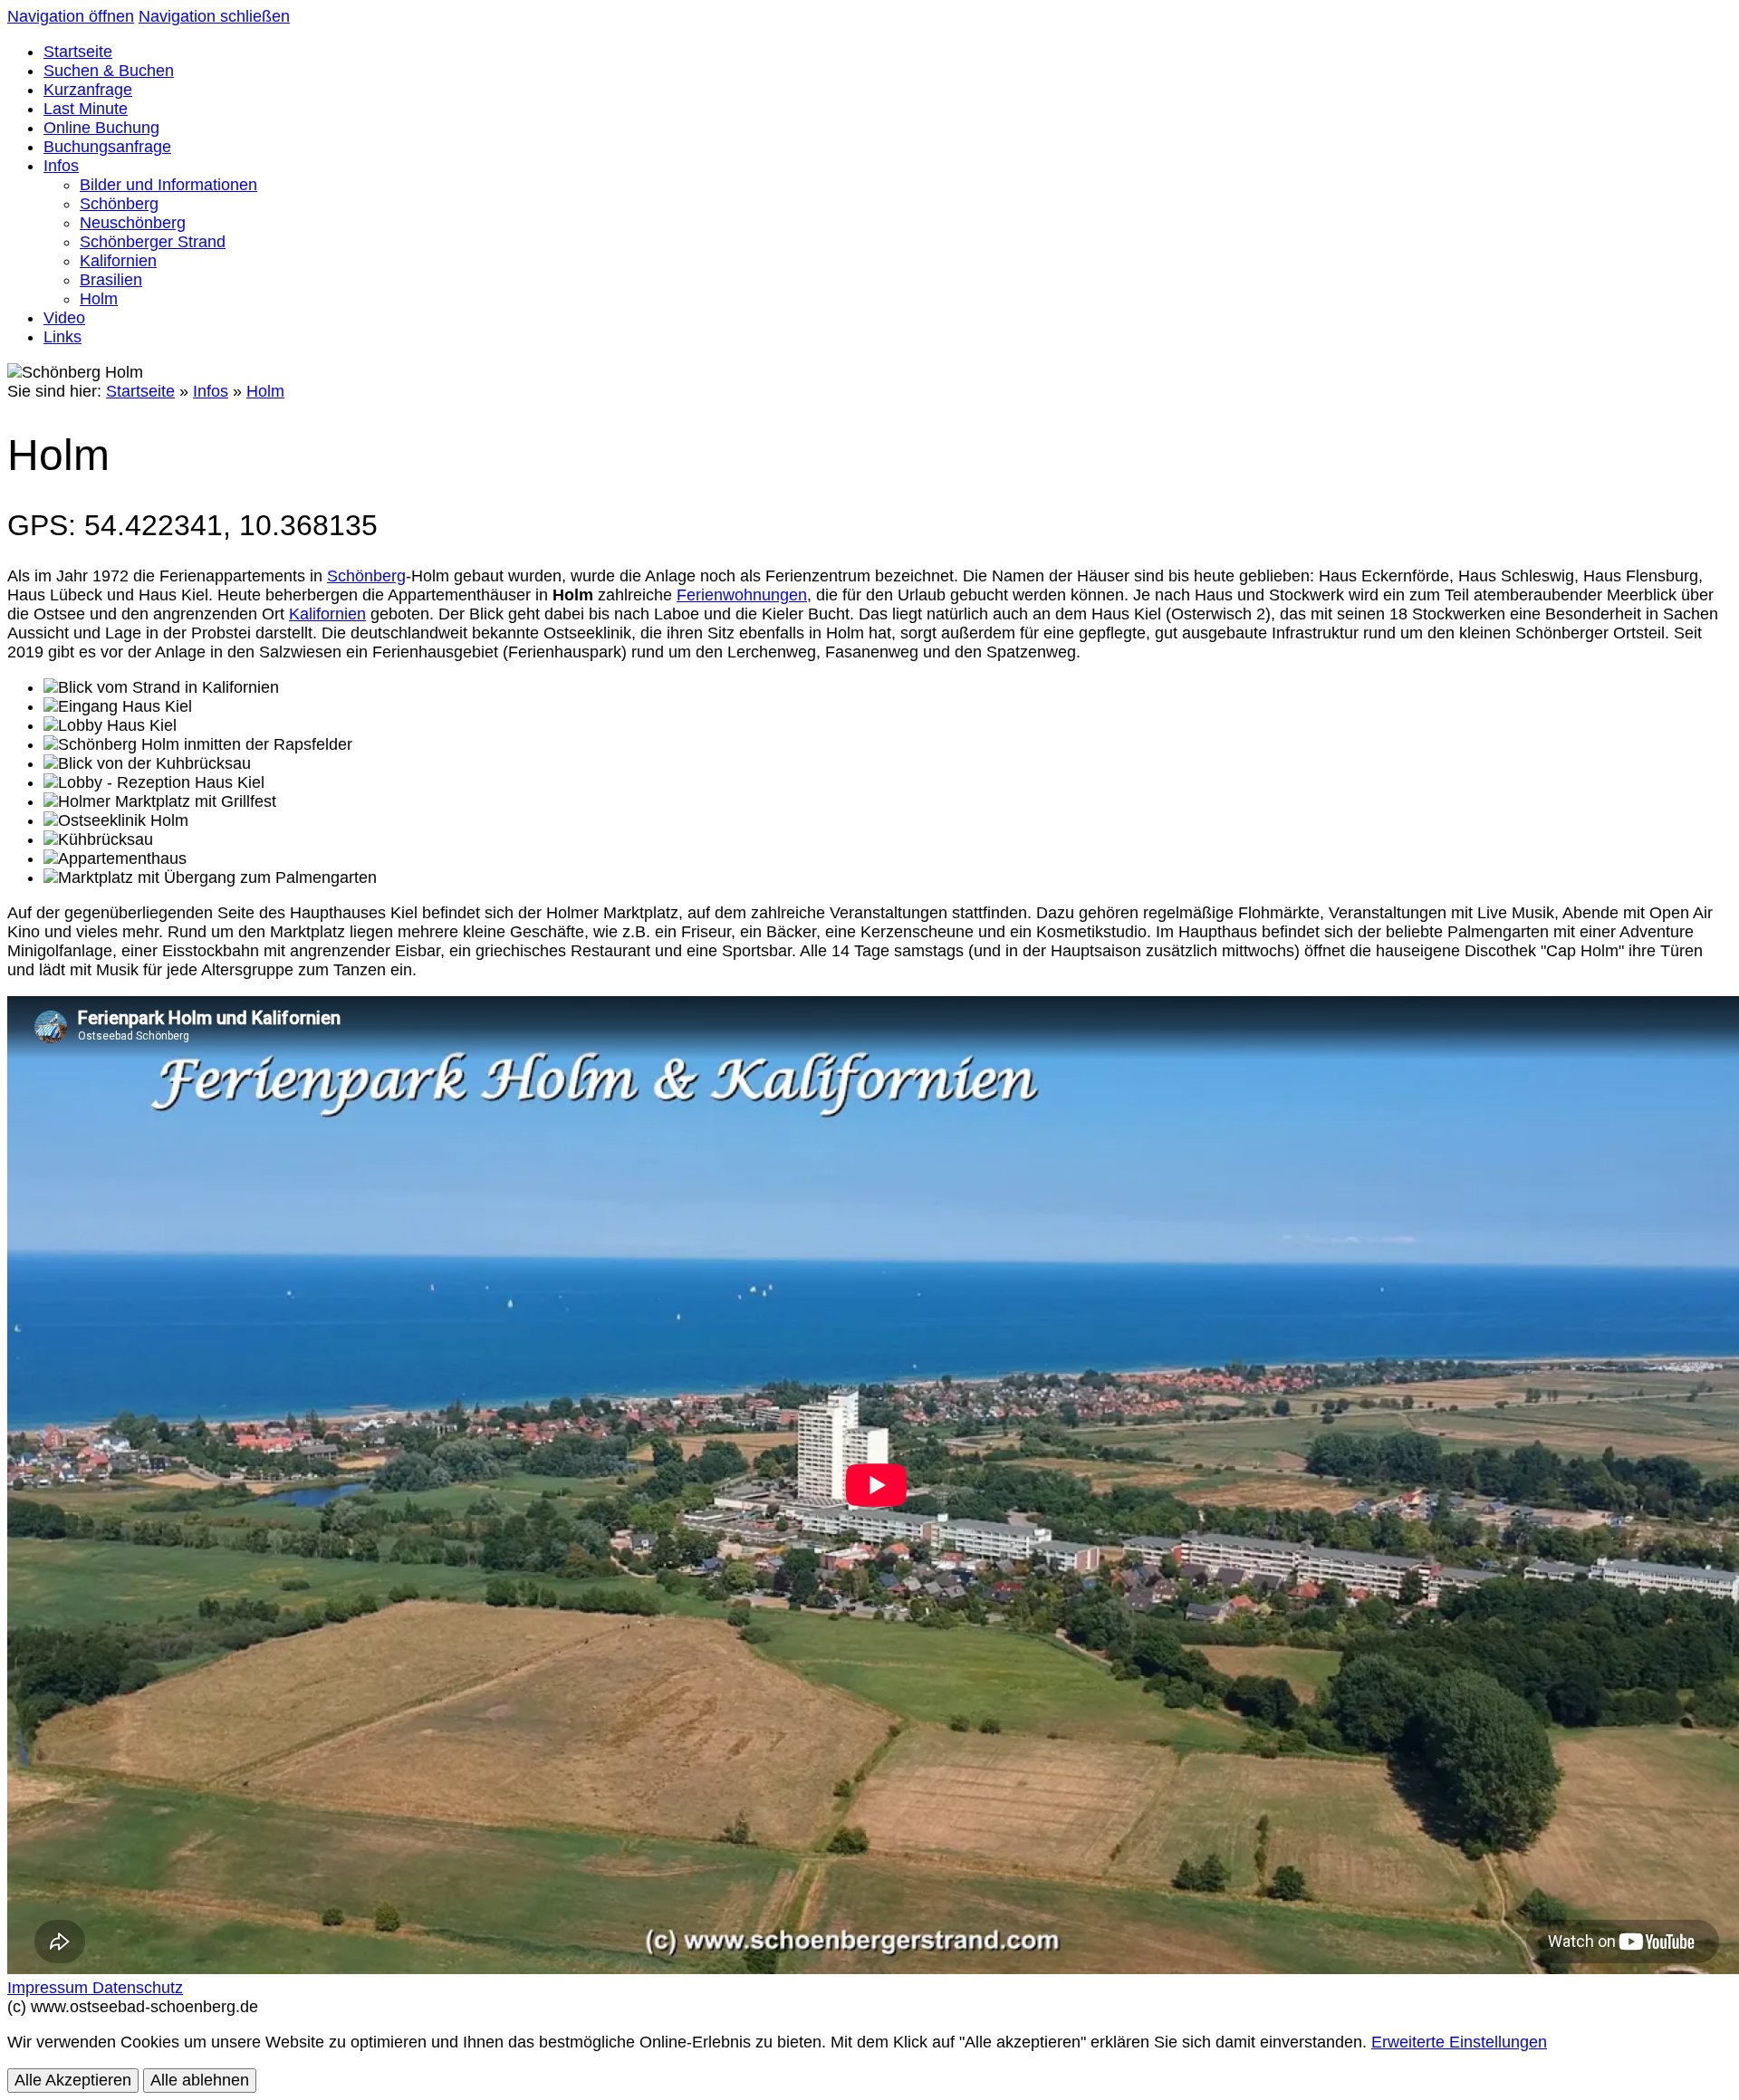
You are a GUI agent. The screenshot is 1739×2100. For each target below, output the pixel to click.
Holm (265, 391)
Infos (211, 391)
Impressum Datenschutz (95, 1988)
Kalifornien (327, 614)
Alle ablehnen (200, 2080)
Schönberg (366, 576)
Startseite (140, 391)
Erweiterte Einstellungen (1459, 2042)
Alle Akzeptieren (73, 2080)
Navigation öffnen (71, 16)
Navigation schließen (214, 16)
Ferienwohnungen (742, 595)
